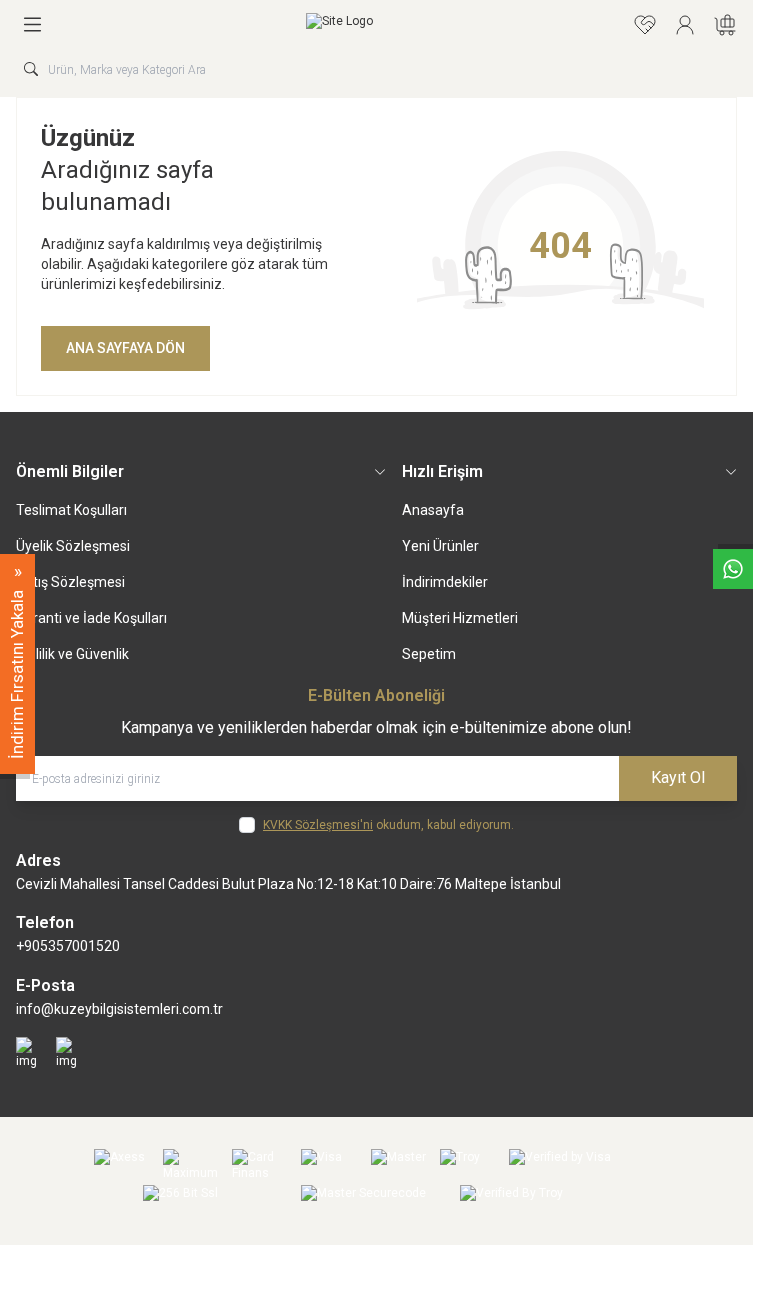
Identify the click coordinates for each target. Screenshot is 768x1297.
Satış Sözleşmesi (70, 582)
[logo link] (339, 25)
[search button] (31, 69)
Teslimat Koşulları (71, 510)
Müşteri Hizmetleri (460, 618)
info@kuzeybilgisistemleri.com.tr (119, 1009)
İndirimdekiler (445, 582)
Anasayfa (433, 510)
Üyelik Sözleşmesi (73, 546)
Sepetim (429, 654)
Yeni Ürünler (440, 546)
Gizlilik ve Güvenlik (72, 654)
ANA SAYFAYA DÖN (125, 348)
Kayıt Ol (678, 777)
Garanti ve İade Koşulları (91, 618)
